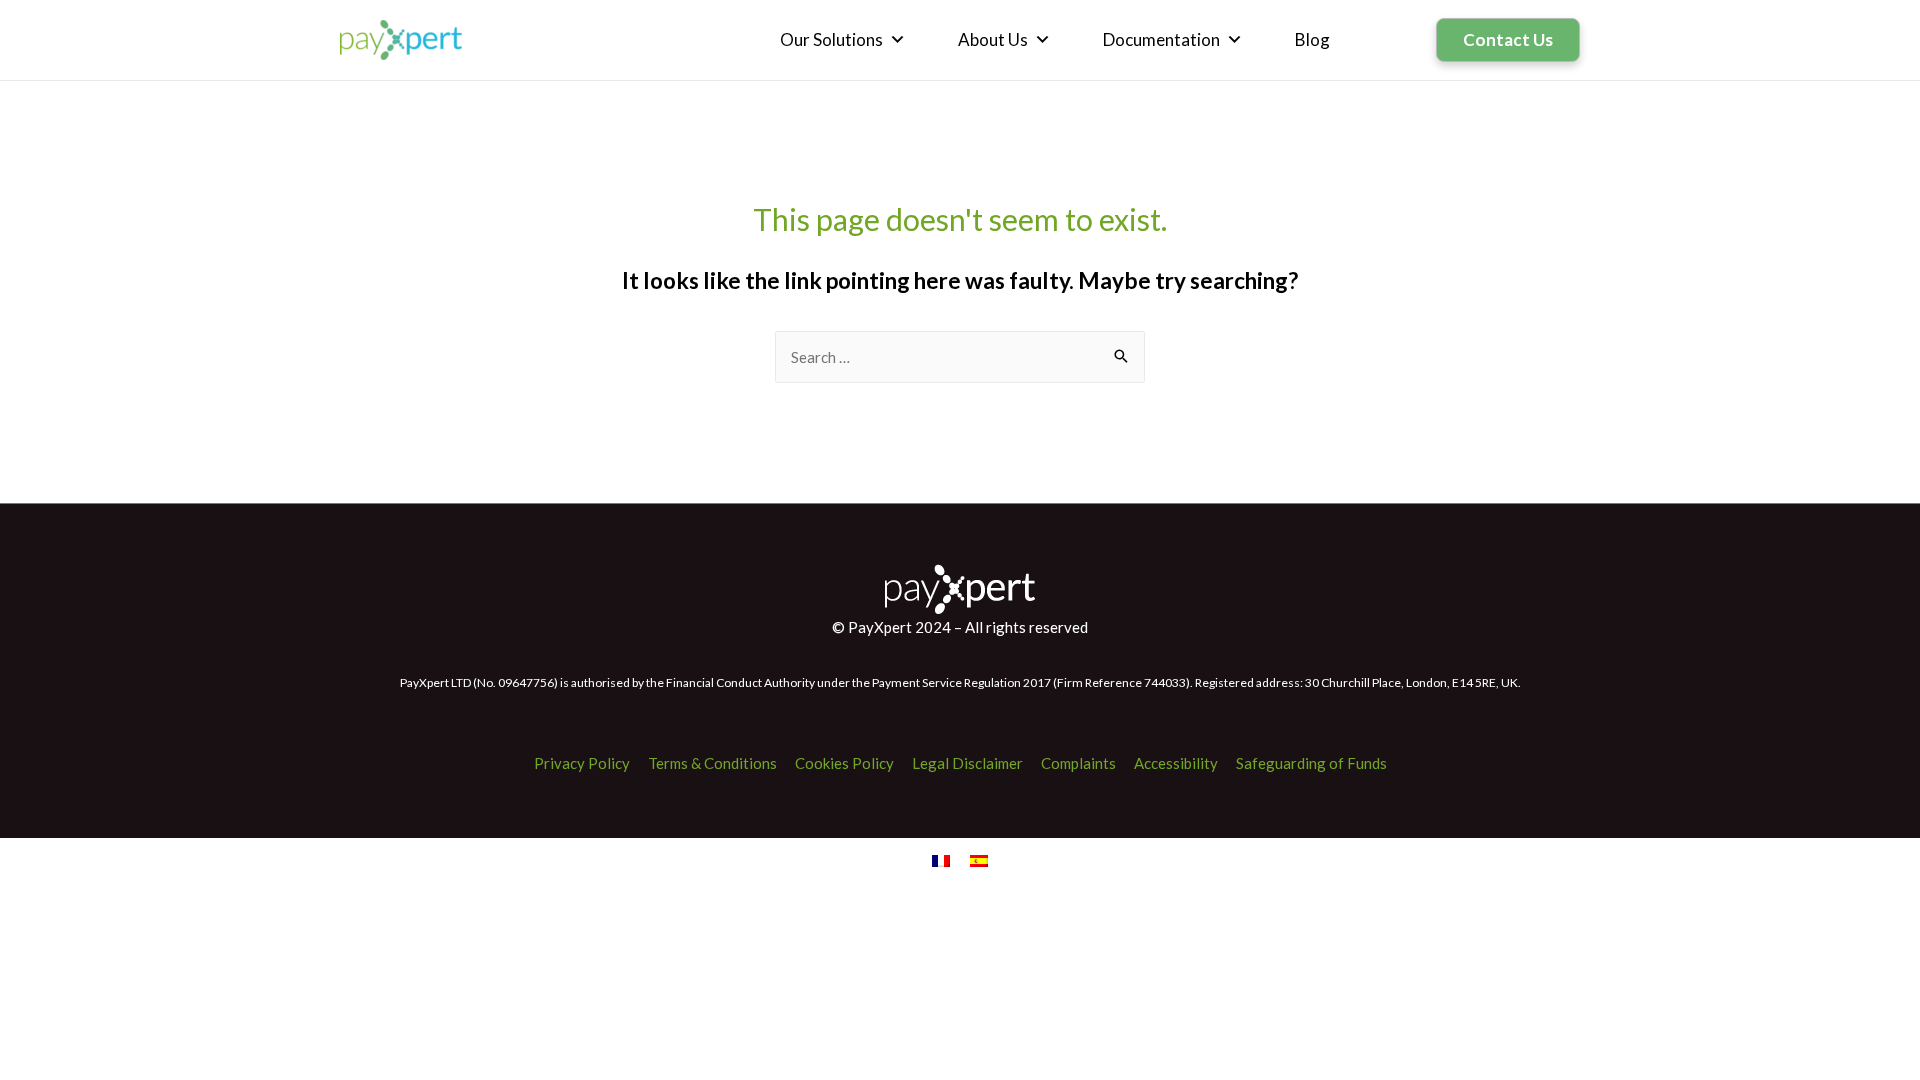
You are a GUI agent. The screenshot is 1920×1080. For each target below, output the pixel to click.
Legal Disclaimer (967, 763)
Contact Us (1508, 39)
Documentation (1161, 39)
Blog (1312, 39)
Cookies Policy (844, 763)
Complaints (1078, 763)
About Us (993, 39)
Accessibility (1176, 763)
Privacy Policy (582, 763)
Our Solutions (831, 39)
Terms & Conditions (712, 763)
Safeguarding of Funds (1311, 763)
